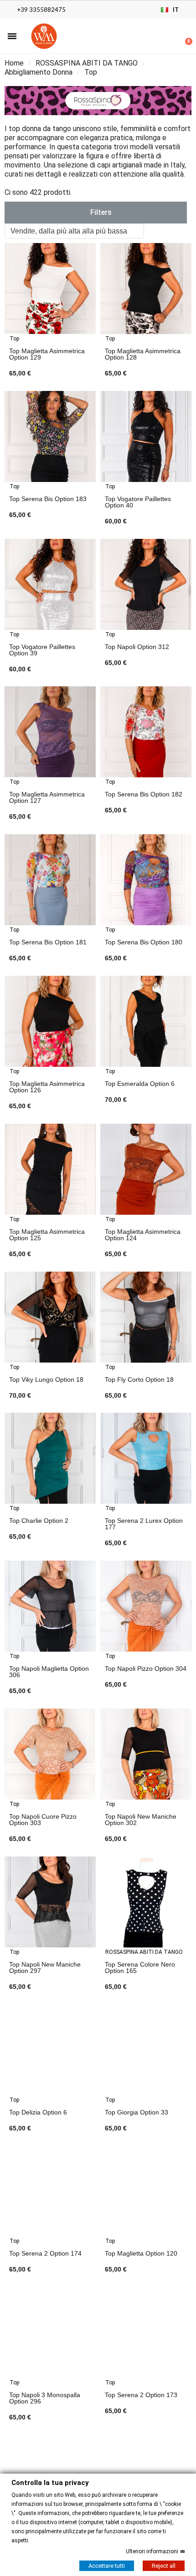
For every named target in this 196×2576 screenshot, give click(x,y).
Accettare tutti (107, 2565)
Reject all (164, 2565)
